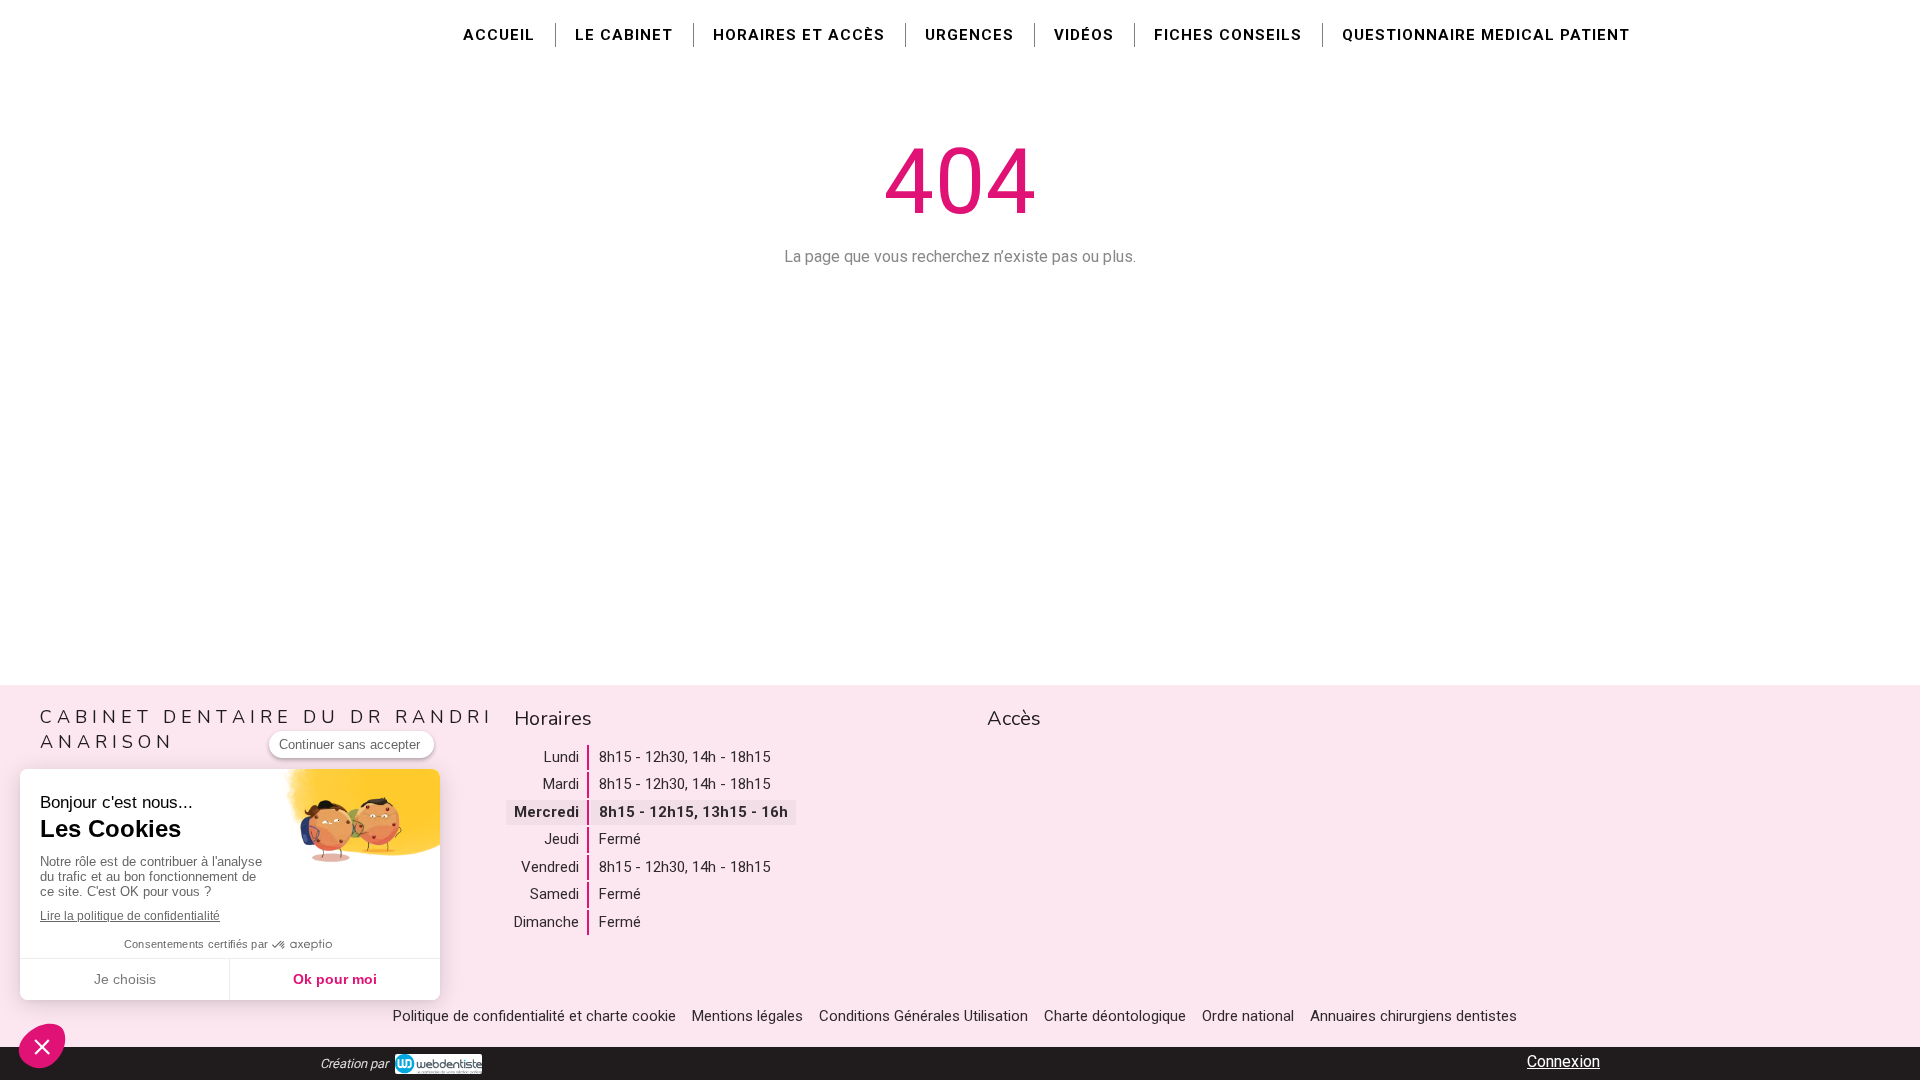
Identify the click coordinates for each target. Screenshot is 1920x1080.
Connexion (1563, 1061)
